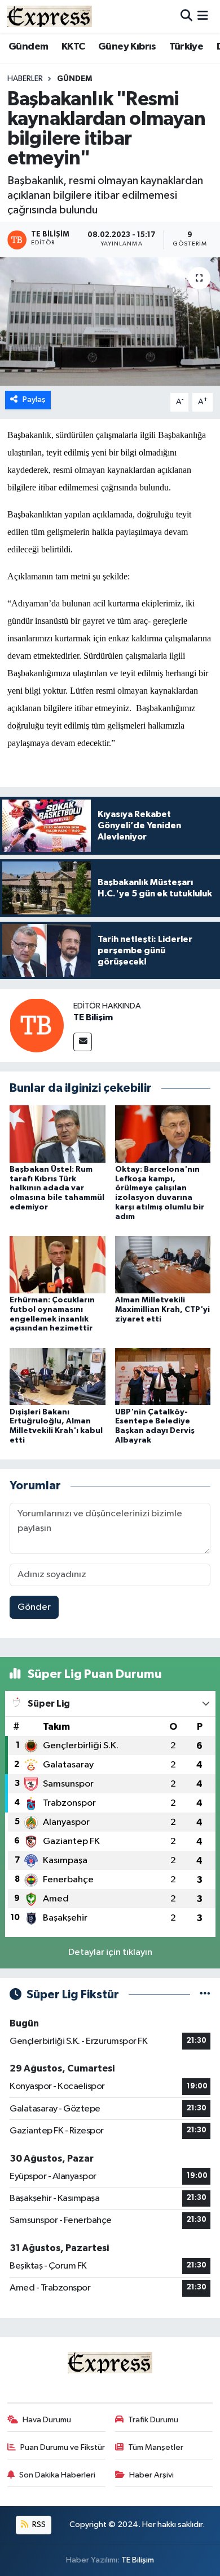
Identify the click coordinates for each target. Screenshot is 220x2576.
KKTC (73, 47)
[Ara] (186, 16)
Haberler (25, 79)
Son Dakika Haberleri (57, 2475)
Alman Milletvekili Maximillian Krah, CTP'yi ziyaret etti (162, 1310)
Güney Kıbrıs (127, 47)
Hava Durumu (47, 2420)
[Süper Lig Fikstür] (205, 1995)
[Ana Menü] (203, 16)
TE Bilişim (93, 1017)
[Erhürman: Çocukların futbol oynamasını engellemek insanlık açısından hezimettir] (58, 1264)
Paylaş (34, 399)
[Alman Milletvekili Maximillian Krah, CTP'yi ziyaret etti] (163, 1264)
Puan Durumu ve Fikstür (63, 2447)
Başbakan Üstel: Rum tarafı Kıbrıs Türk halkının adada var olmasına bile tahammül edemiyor (57, 1188)
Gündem (28, 47)
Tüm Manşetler (156, 2447)
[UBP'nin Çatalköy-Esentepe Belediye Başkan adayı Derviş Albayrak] (163, 1376)
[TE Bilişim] (37, 1025)
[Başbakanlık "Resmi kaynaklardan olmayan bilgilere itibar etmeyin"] (110, 322)
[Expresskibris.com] (50, 16)
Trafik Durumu (153, 2420)
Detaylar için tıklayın (110, 1952)
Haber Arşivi (151, 2475)
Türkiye (186, 47)
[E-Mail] (83, 1042)
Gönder (34, 1607)
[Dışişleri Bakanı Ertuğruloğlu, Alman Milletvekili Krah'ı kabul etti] (58, 1376)
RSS (38, 2524)
